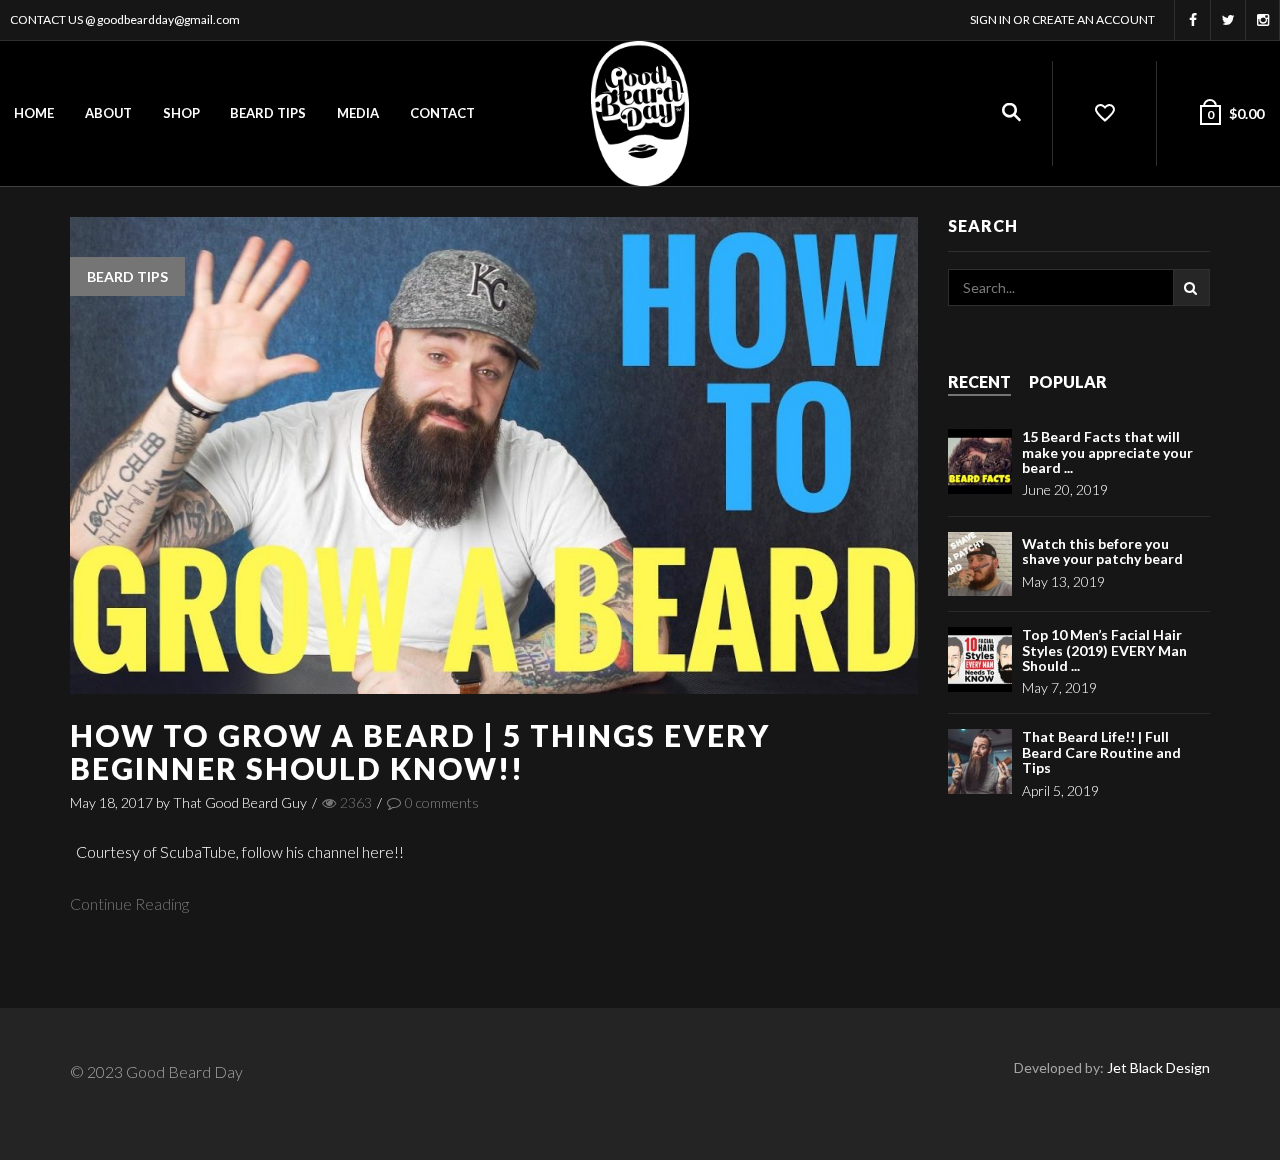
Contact (442, 113)
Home (34, 113)
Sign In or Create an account (1062, 19)
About (108, 113)
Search (1191, 287)
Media (358, 113)
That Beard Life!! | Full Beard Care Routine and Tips (1101, 752)
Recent (979, 381)
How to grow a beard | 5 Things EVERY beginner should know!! (420, 751)
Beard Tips (268, 113)
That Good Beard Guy (240, 802)
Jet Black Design (1158, 1067)
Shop (181, 113)
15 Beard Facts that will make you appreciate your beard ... (1107, 452)
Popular (1068, 381)
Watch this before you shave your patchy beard (1102, 551)
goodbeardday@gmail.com (168, 19)
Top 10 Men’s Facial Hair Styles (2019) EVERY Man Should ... (1104, 650)
